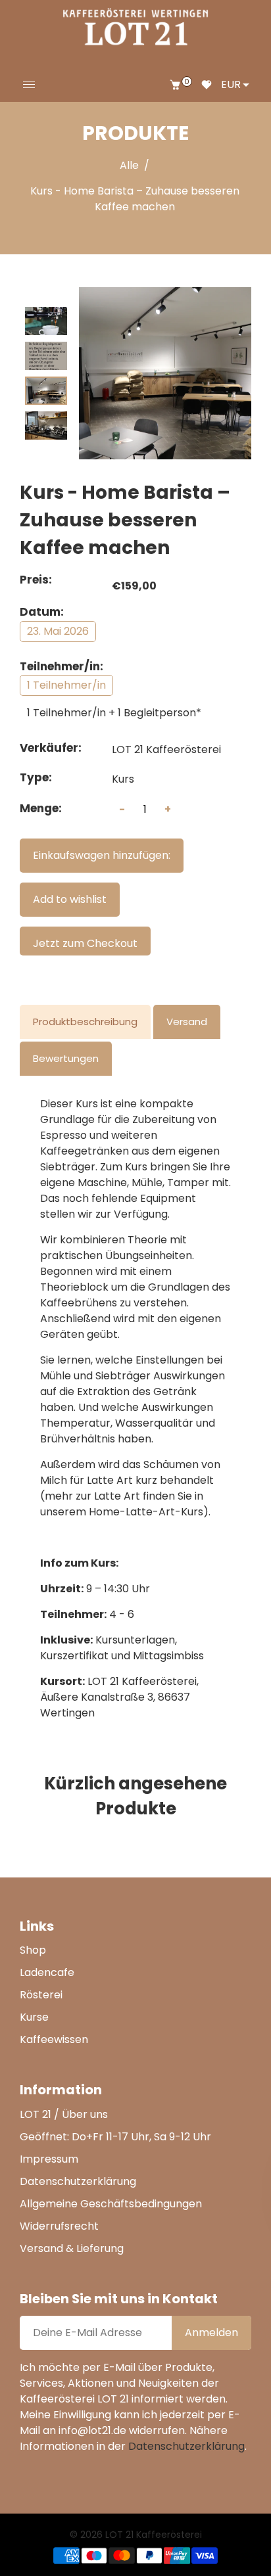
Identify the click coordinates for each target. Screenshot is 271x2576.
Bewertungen (66, 1058)
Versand (187, 1022)
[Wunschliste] (207, 85)
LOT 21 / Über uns (64, 2114)
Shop (33, 1950)
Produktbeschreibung (85, 1022)
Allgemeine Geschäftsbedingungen (111, 2204)
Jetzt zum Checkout (85, 943)
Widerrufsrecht (59, 2226)
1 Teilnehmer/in (66, 685)
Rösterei (41, 1995)
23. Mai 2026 (58, 631)
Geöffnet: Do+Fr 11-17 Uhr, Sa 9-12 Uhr (115, 2137)
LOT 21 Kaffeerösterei (166, 749)
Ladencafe (47, 1972)
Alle (129, 165)
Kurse (34, 2017)
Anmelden (211, 2333)
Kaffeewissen (54, 2039)
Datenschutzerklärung (78, 2181)
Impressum (49, 2159)
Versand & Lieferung (72, 2248)
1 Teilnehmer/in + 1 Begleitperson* (114, 713)
